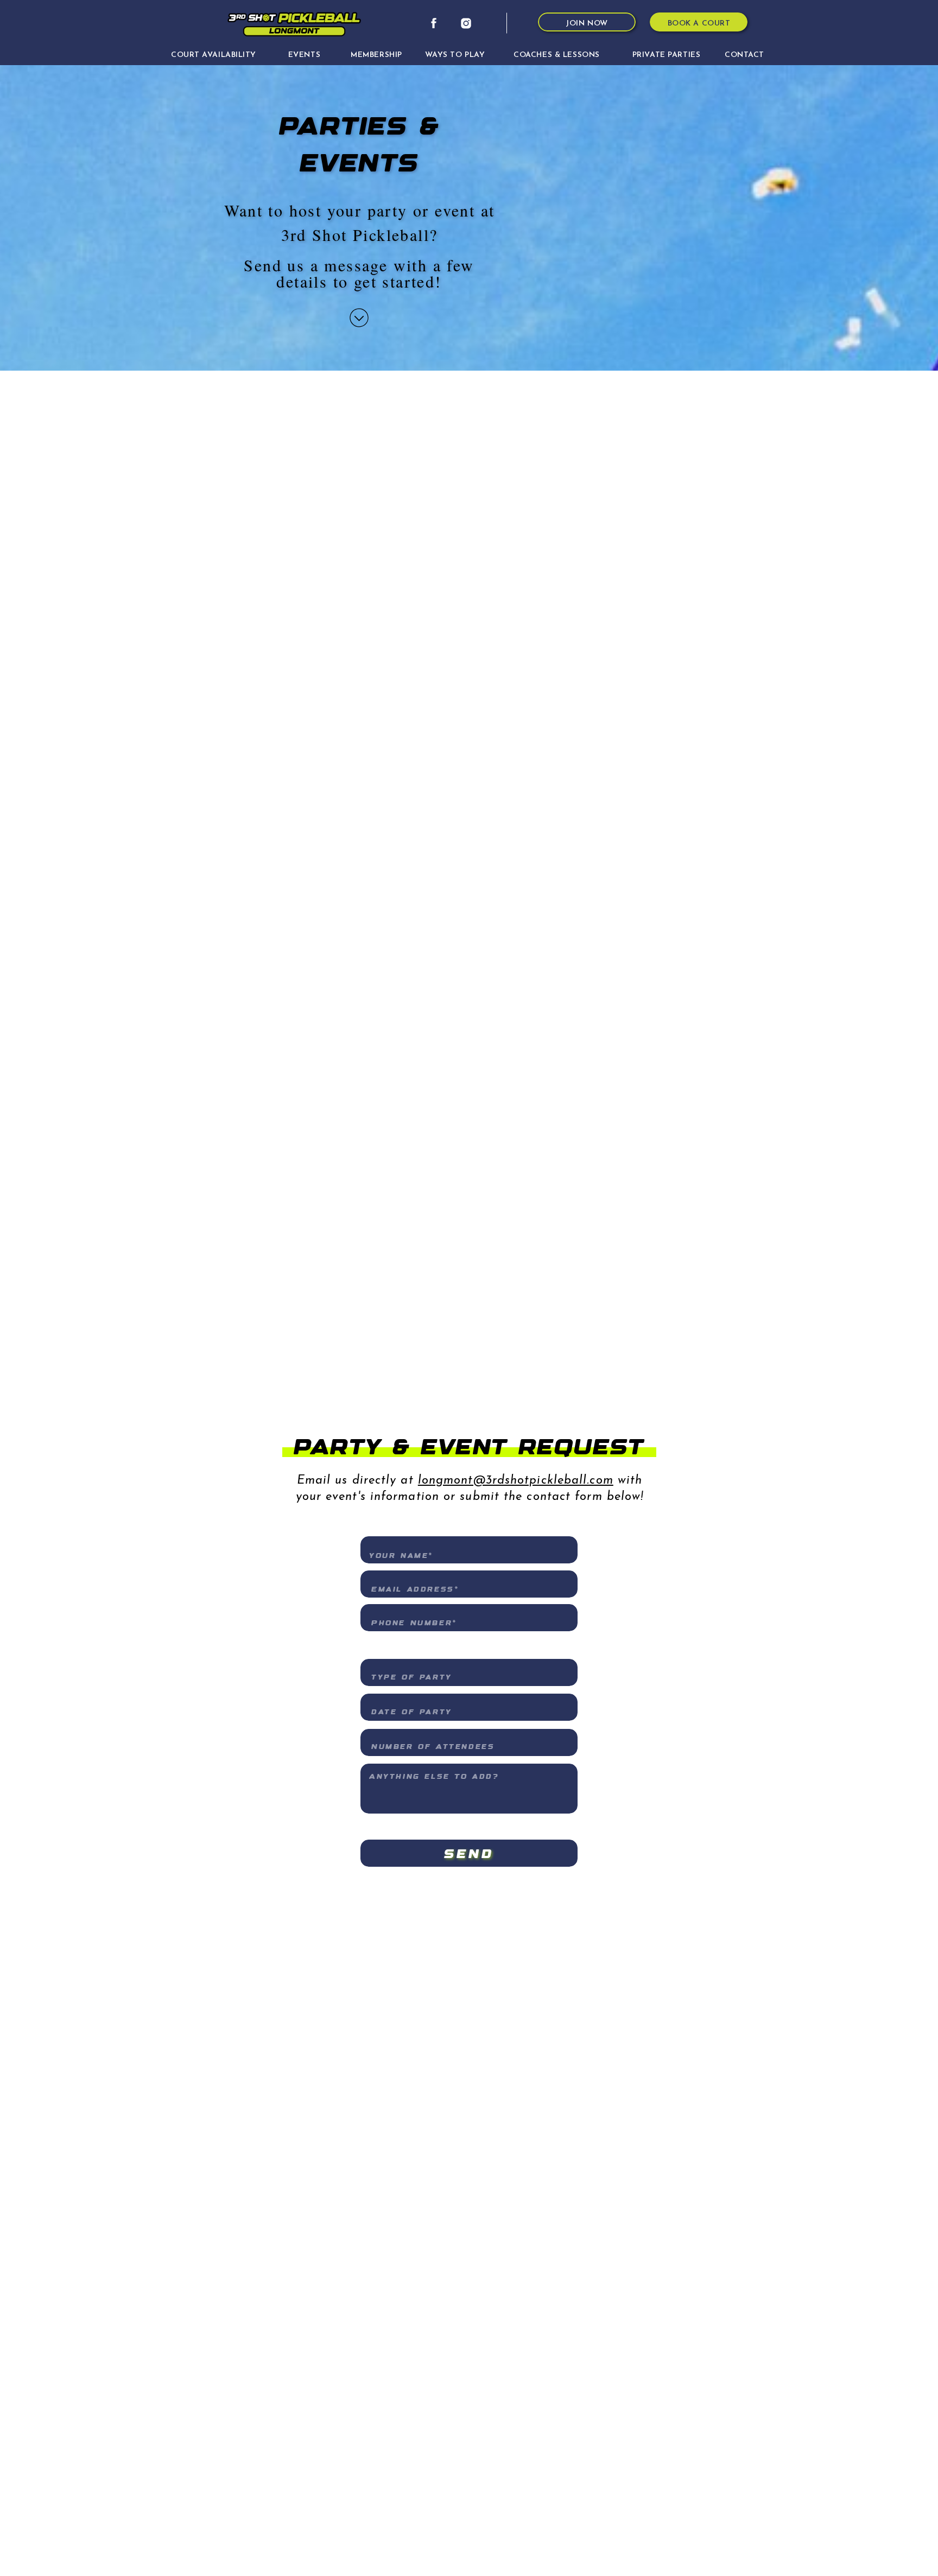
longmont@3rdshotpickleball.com (516, 1481)
